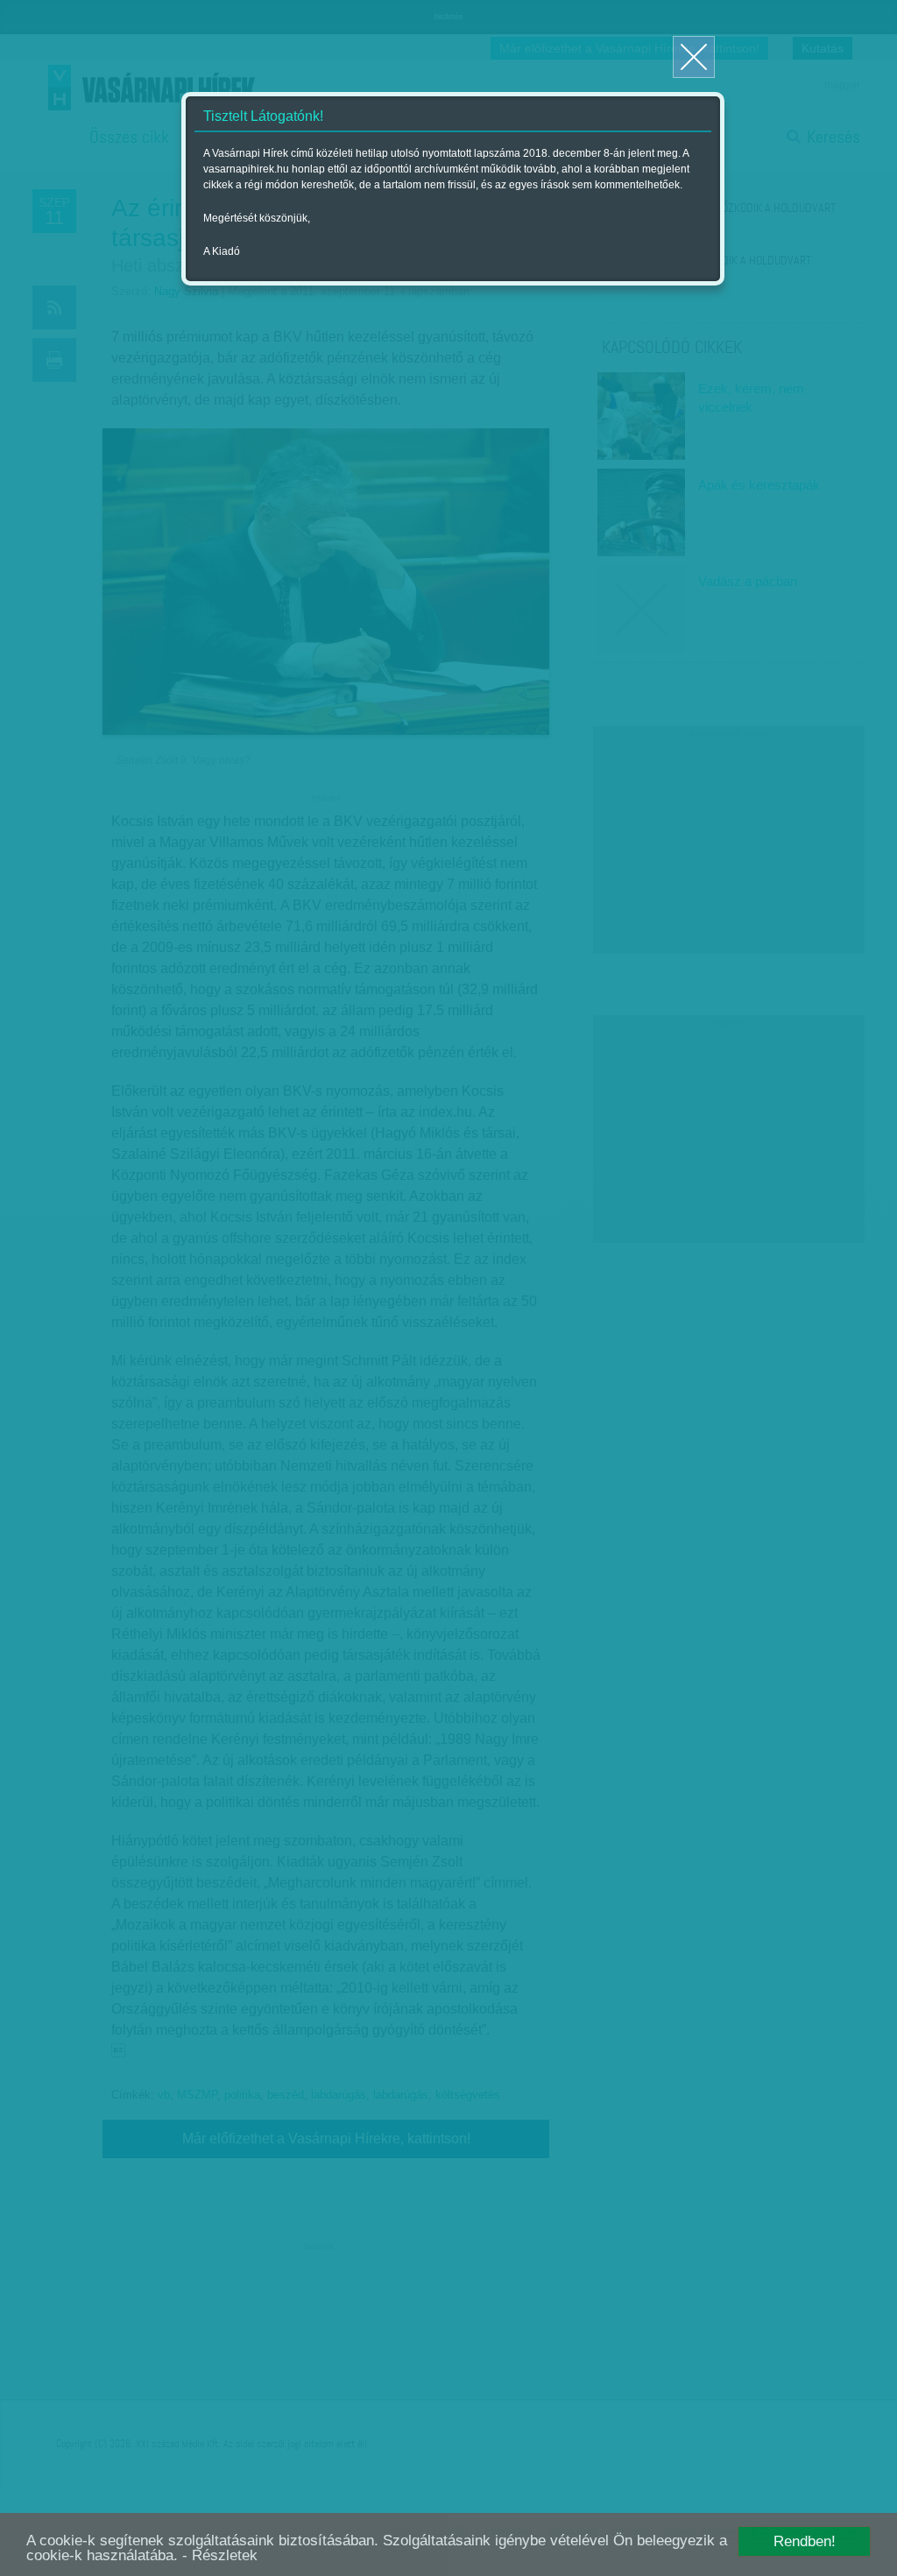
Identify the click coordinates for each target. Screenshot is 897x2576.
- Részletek (220, 2555)
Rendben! (805, 2541)
